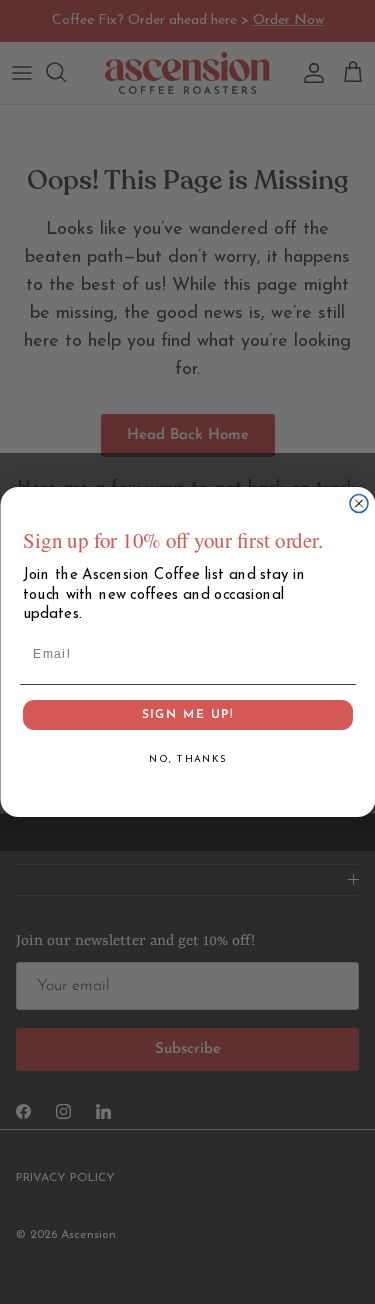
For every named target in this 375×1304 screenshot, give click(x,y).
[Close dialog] (359, 504)
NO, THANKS (187, 770)
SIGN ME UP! (187, 725)
